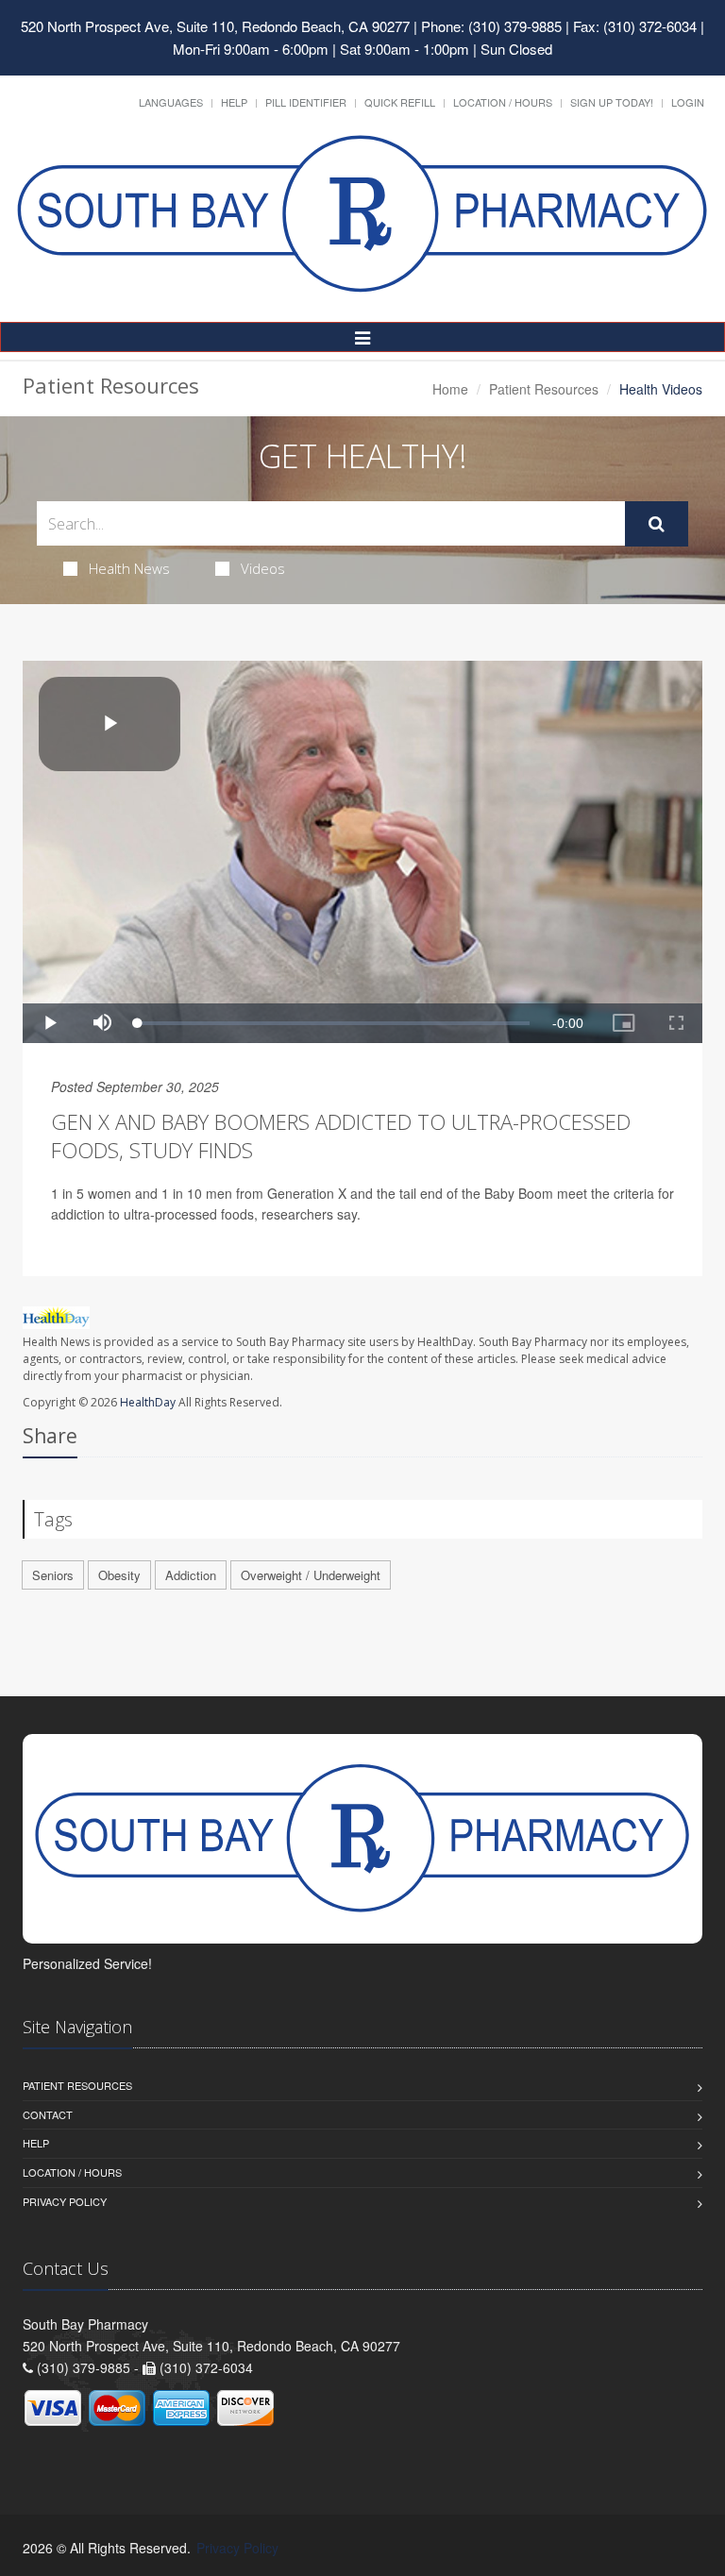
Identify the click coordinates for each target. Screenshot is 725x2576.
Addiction (191, 1575)
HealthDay (148, 1402)
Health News (129, 568)
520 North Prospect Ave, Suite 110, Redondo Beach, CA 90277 (215, 26)
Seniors (53, 1575)
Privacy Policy (65, 2201)
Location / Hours (503, 102)
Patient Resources (544, 389)
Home (450, 389)
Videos (263, 568)
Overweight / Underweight (311, 1575)
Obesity (119, 1575)
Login (688, 102)
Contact (48, 2114)
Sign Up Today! (612, 102)
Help (234, 102)
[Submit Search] (657, 524)
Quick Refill (400, 102)
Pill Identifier (306, 102)
